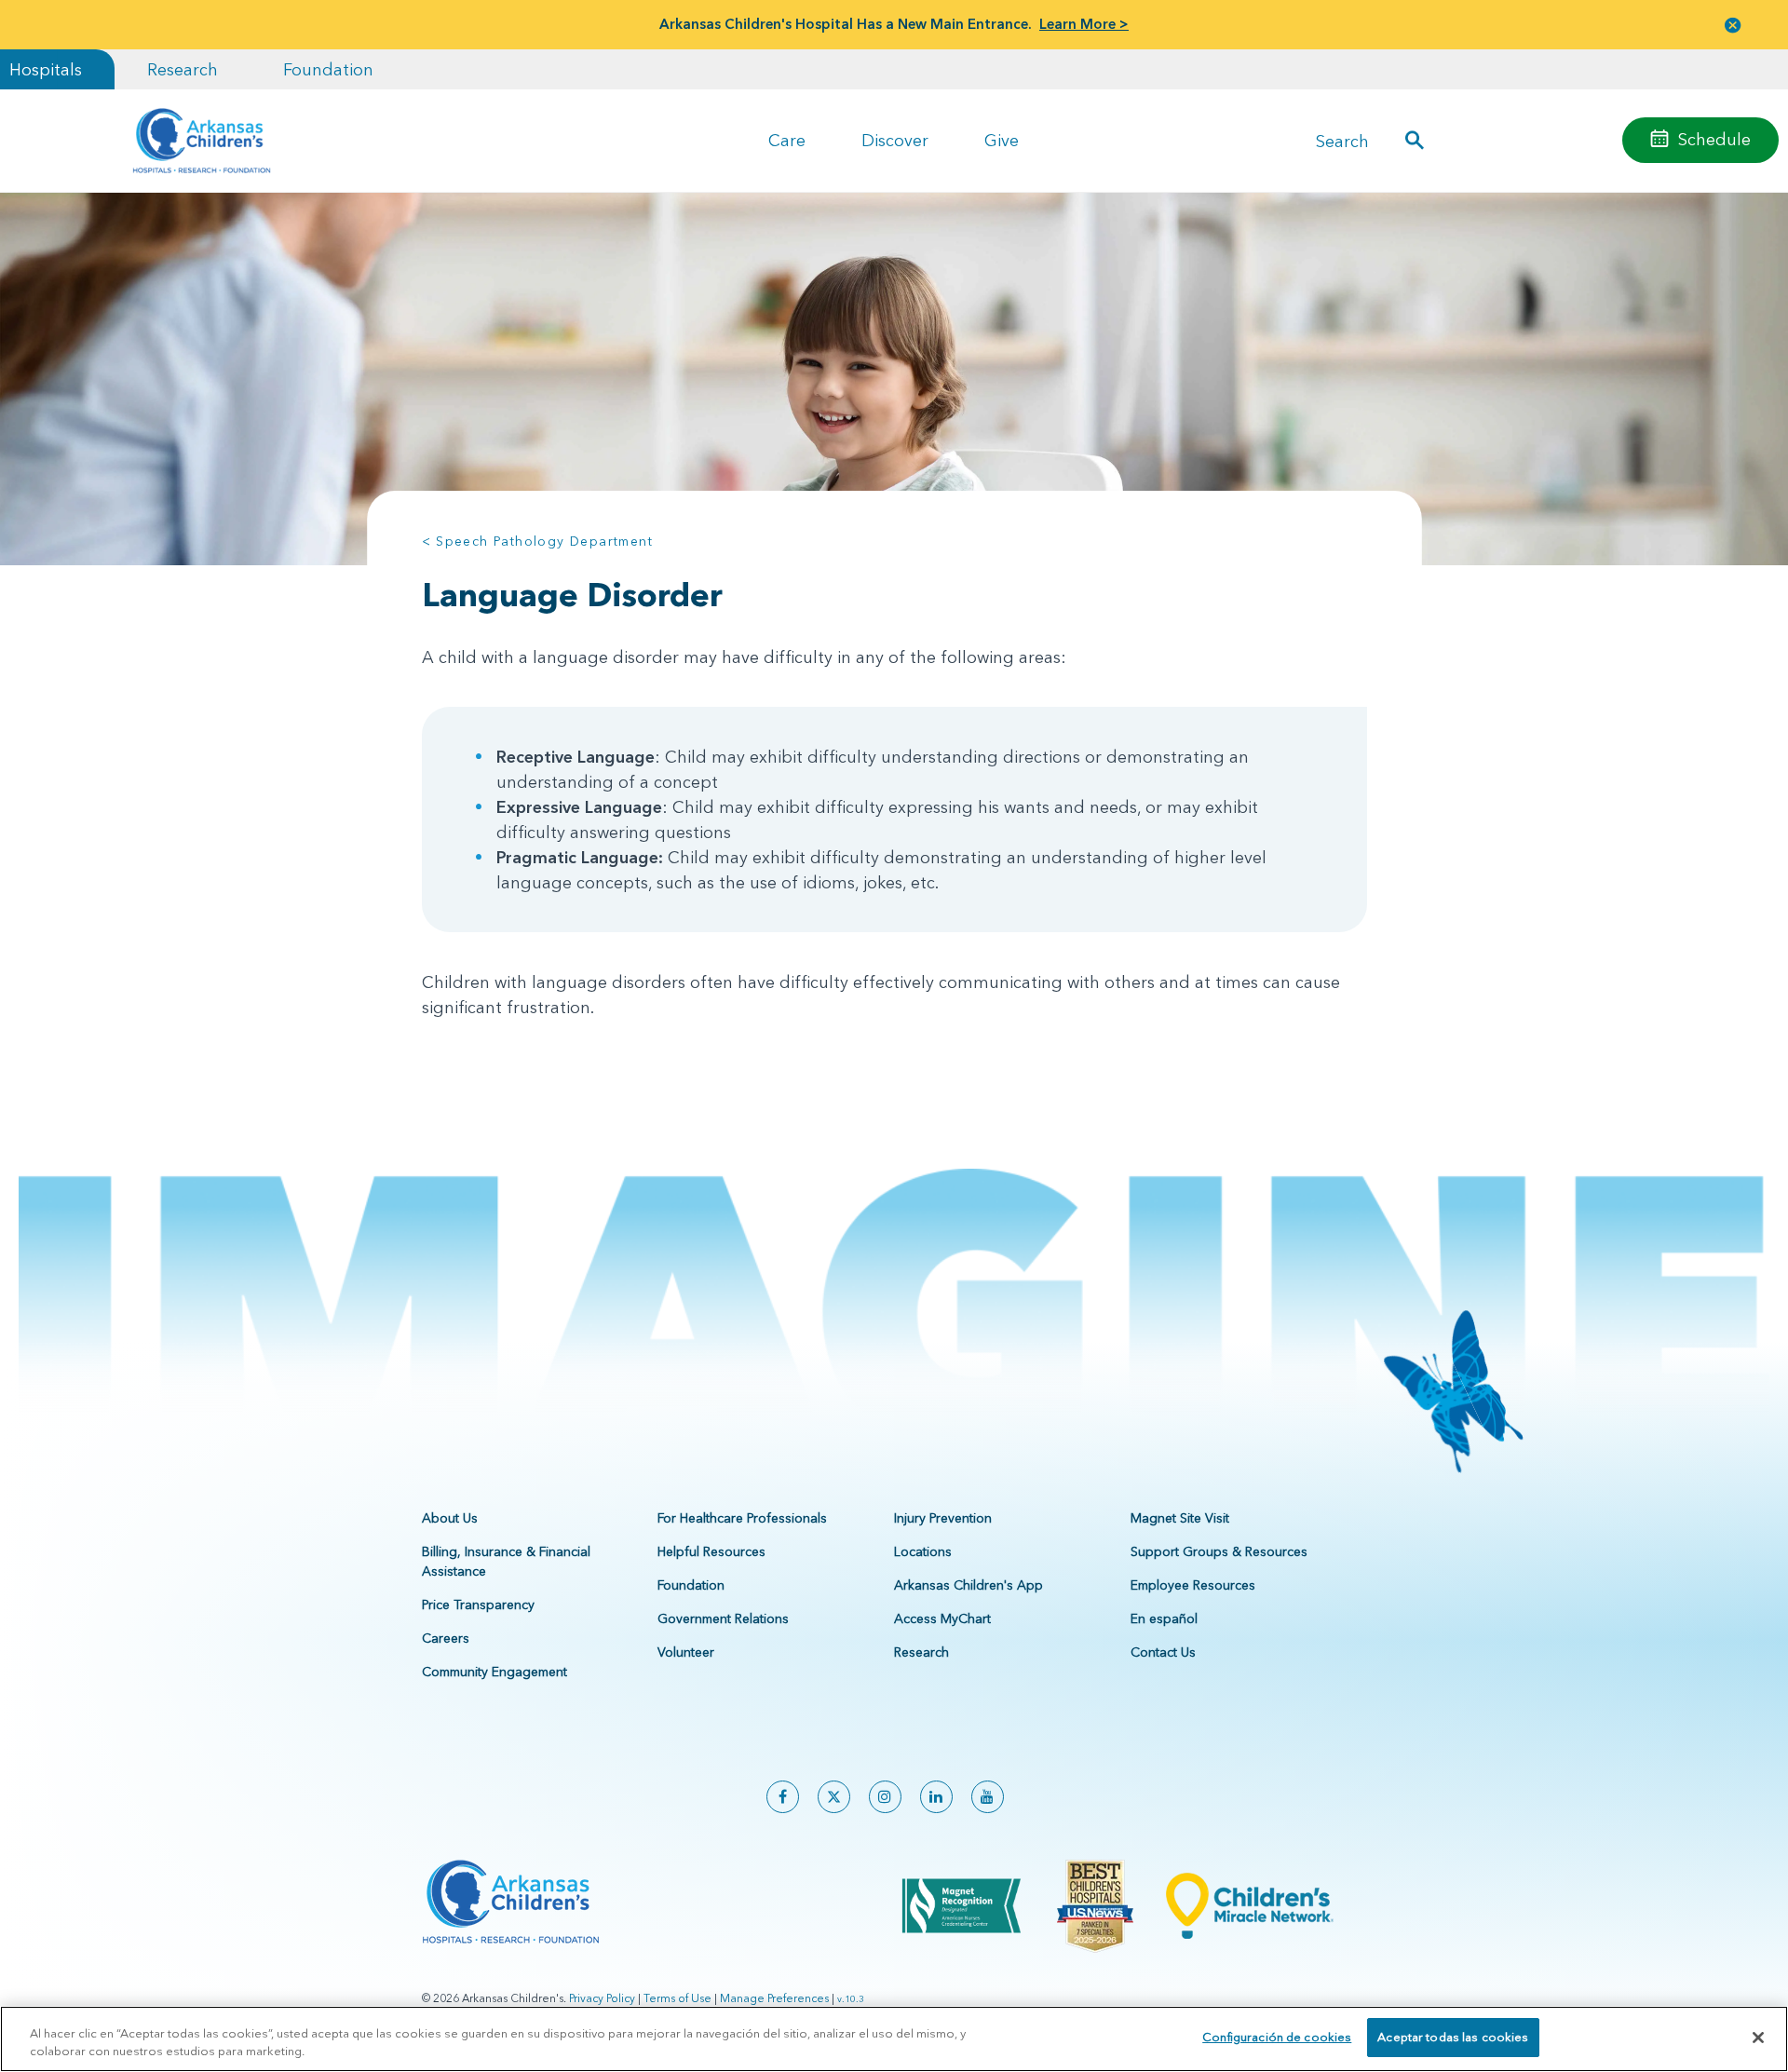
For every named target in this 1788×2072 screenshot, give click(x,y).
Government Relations (723, 1618)
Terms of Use (677, 1998)
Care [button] (787, 140)
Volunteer (686, 1652)
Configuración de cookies (1277, 2037)
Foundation (328, 69)
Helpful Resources (711, 1551)
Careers (446, 1638)
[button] (1733, 25)
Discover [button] (895, 140)
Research (183, 69)
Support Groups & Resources (1219, 1551)
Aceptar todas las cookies (1453, 2037)
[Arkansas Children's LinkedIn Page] (936, 1797)
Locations (923, 1551)
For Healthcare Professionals (742, 1518)
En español (1164, 1618)
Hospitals (46, 69)
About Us (450, 1518)
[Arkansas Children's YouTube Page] (988, 1797)
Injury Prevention (943, 1518)
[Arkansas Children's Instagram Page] (885, 1797)
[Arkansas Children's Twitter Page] (834, 1797)
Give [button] (1002, 140)
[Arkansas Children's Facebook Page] (783, 1797)
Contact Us (1163, 1652)
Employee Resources (1193, 1585)
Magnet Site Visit (1180, 1518)
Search (1342, 140)
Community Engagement (494, 1672)
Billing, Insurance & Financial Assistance (506, 1561)
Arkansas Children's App (968, 1585)
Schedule (1714, 139)
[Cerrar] (1758, 2038)
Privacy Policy (602, 1998)
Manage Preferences (774, 1998)
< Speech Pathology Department (538, 541)
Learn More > (1084, 24)
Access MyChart (942, 1618)
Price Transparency (478, 1605)
